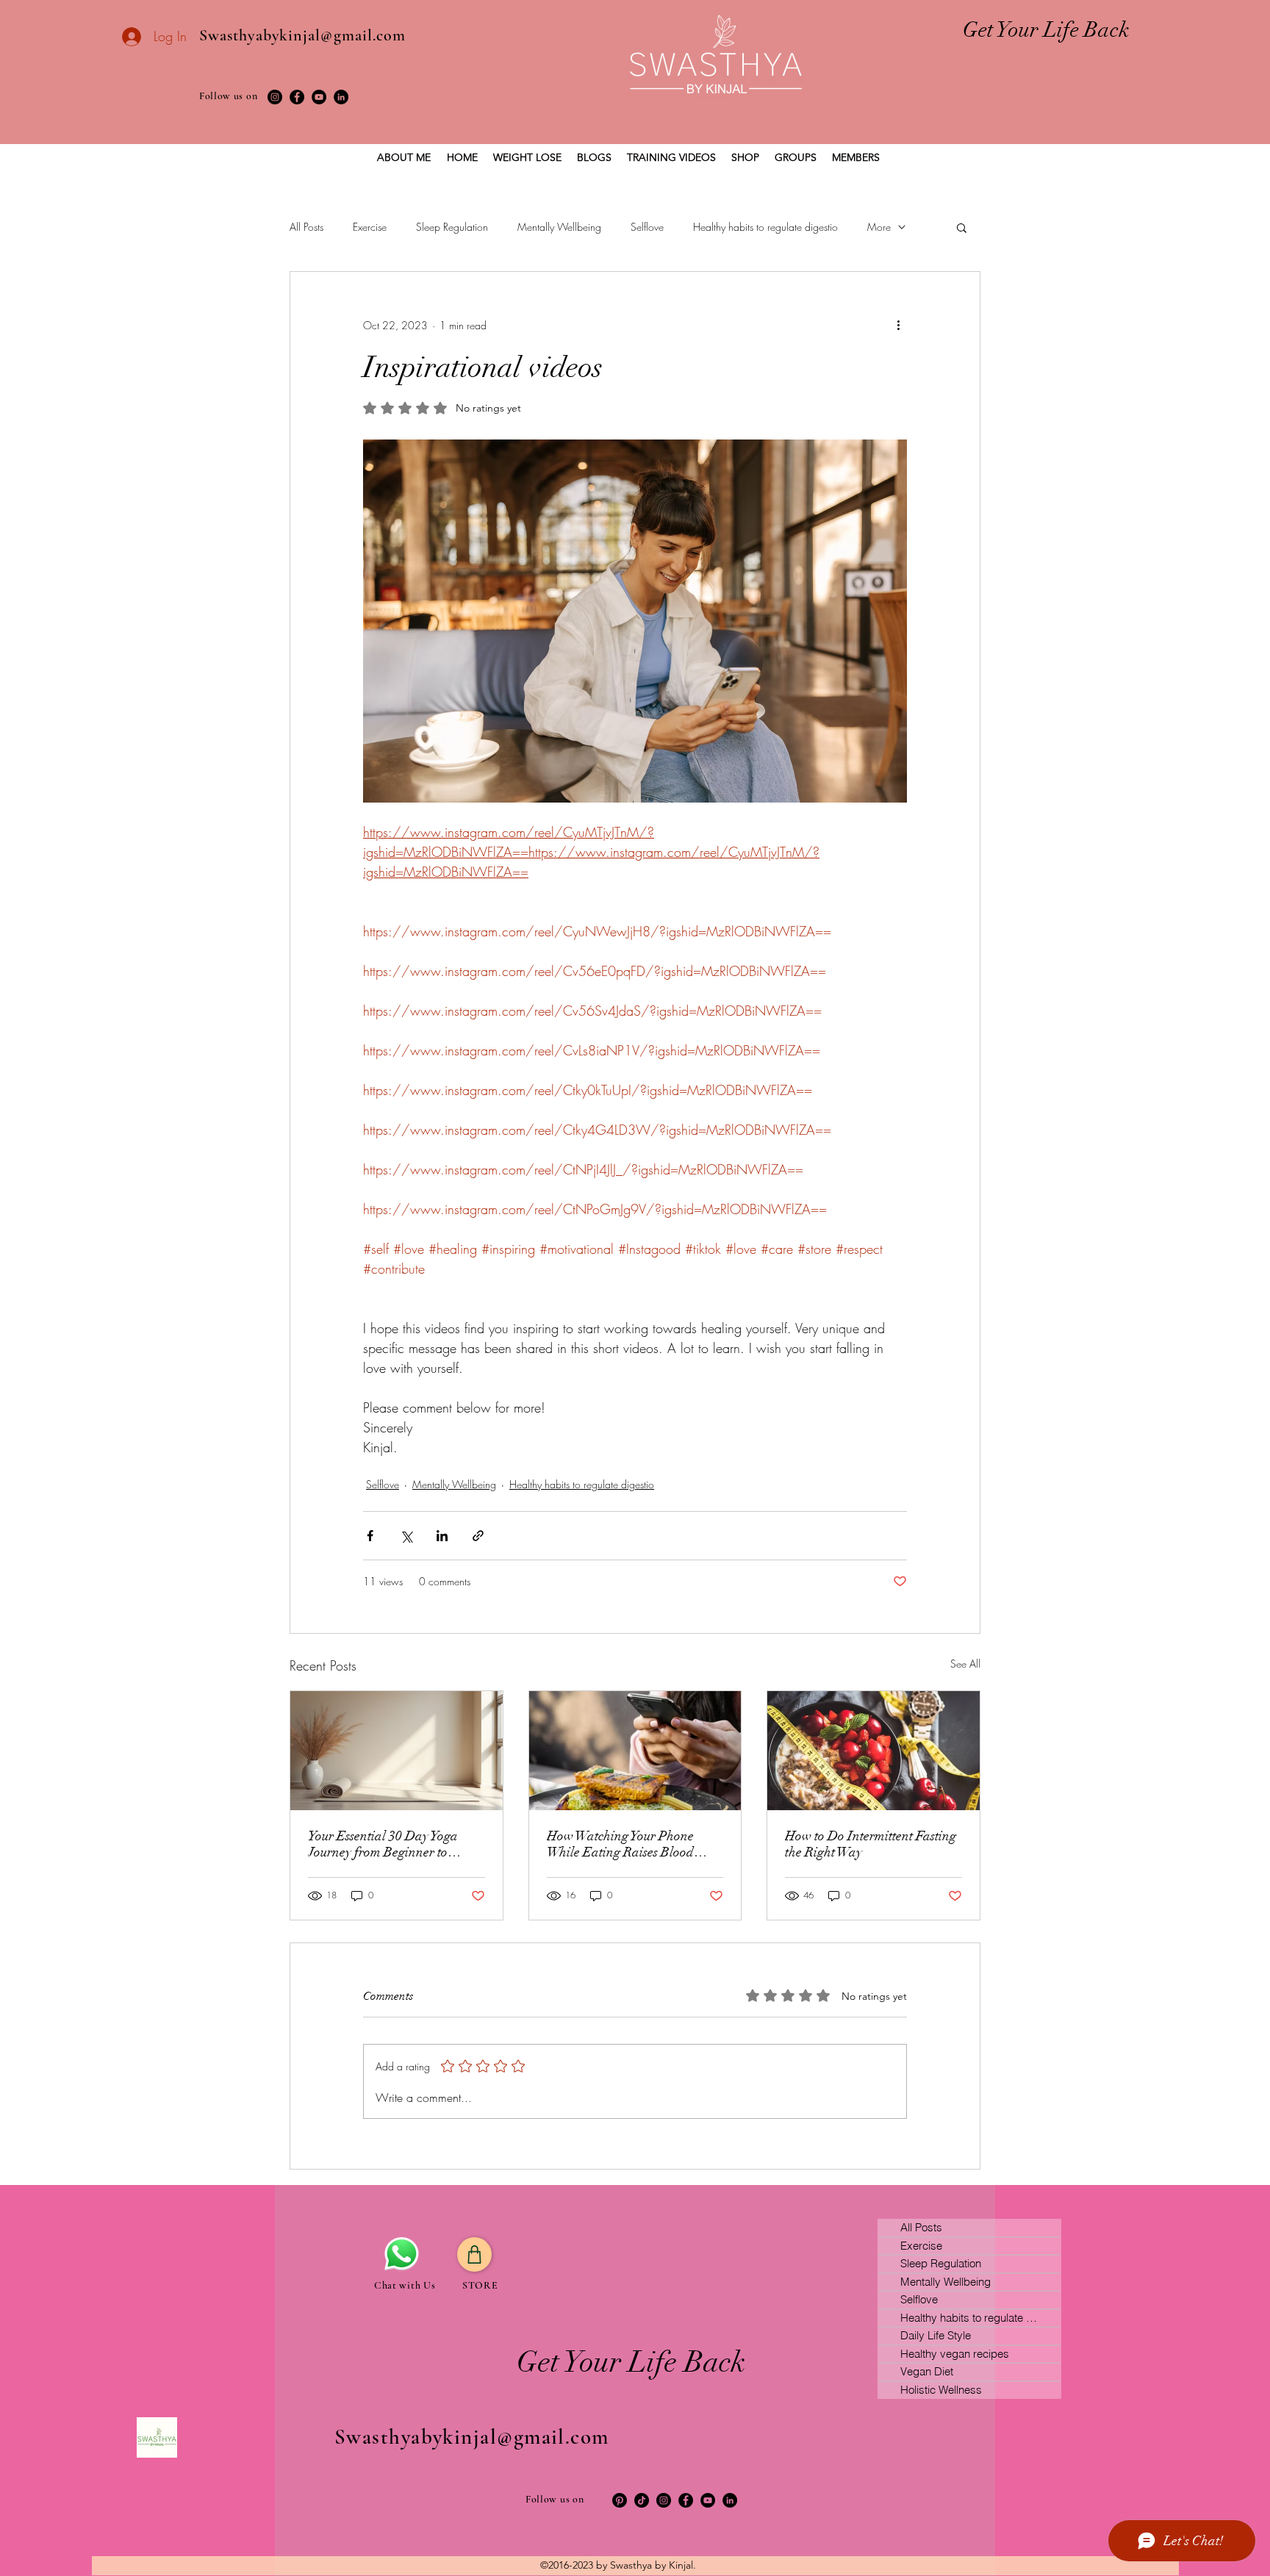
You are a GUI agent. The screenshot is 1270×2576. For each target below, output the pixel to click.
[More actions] (898, 325)
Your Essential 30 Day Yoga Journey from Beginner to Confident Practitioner (383, 1844)
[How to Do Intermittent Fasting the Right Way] (873, 1751)
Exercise (370, 227)
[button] (962, 227)
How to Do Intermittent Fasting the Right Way (871, 1844)
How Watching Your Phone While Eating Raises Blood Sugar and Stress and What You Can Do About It (634, 1844)
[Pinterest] (620, 2500)
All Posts (306, 227)
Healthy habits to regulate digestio (765, 227)
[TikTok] (642, 2500)
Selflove (647, 227)
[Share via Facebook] (370, 1536)
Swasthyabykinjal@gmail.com (303, 35)
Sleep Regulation (452, 227)
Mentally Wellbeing (559, 227)
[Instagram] (275, 97)
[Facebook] (297, 97)
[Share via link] (478, 1536)
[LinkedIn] (341, 97)
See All (965, 1664)
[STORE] (474, 2254)
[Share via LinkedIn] (442, 1536)
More (879, 227)
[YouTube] (319, 97)
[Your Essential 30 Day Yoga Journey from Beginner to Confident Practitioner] (397, 1751)
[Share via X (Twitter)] (406, 1536)
